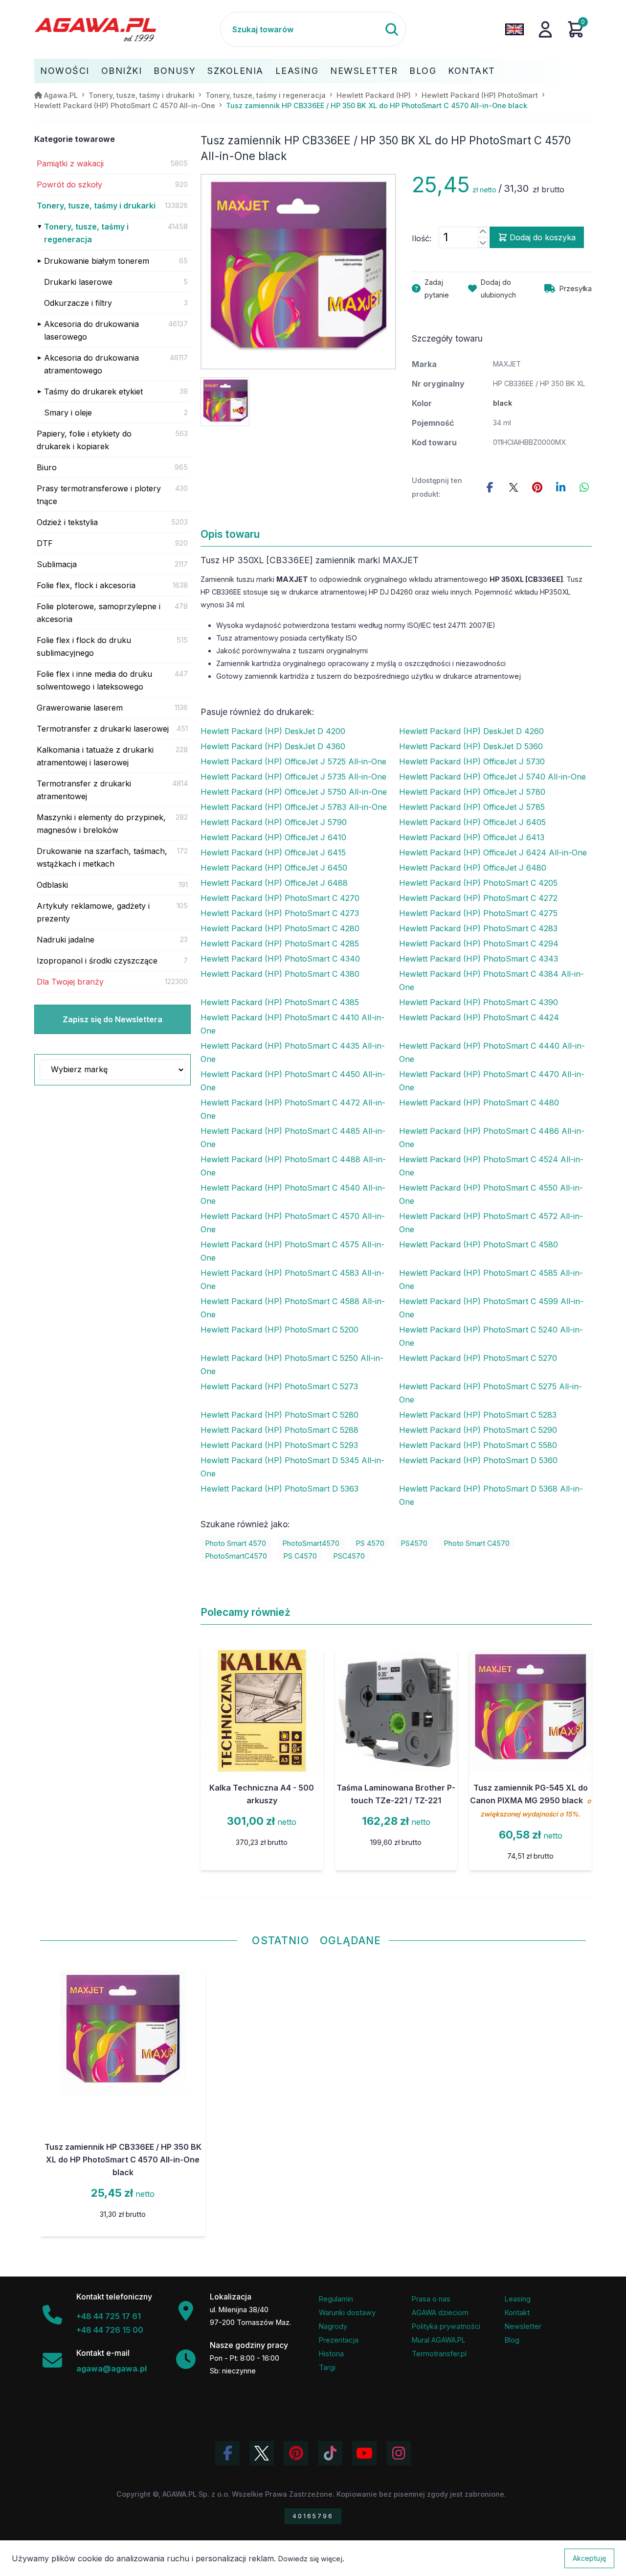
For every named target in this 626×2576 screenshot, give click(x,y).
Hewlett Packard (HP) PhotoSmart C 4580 (479, 1244)
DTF (45, 543)
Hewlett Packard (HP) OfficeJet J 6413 (472, 837)
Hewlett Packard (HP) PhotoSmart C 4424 (479, 1017)
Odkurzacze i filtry (78, 303)
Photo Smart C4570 (477, 1543)
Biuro (47, 467)
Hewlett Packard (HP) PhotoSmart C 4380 (280, 974)
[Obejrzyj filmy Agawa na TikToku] (330, 2453)
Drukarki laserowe (78, 282)
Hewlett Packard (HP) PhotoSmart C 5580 (478, 1445)
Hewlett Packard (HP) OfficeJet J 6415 (273, 852)
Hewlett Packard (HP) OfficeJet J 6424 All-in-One (493, 852)
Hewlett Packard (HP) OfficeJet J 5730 (472, 761)
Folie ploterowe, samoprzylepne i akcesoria (99, 613)
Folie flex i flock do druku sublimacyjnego (84, 646)
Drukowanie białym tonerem (97, 261)
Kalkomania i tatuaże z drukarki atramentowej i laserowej (95, 756)
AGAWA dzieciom (440, 2312)
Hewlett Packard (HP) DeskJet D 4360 (273, 746)
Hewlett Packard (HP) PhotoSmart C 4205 (478, 883)
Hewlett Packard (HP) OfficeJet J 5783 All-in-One (294, 807)
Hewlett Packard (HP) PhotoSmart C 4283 (478, 928)
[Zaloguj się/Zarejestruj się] (545, 29)
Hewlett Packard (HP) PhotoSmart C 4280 (280, 928)
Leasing (297, 71)
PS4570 (414, 1543)
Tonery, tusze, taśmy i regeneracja (86, 233)
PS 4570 (370, 1543)
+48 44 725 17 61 (109, 2316)
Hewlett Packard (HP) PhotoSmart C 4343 (479, 959)
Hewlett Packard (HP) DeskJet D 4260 (471, 731)
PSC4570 (349, 1556)
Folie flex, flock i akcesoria (86, 585)
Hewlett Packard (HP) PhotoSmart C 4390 (479, 1002)
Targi (327, 2367)
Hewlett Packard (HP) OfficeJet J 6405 (472, 822)
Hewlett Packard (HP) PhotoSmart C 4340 (280, 959)
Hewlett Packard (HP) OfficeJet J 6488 (274, 883)
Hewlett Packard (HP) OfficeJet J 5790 (274, 822)
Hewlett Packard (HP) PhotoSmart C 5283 (478, 1415)
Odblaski (52, 885)
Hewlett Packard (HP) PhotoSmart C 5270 (478, 1358)
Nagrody (333, 2326)
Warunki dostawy (347, 2312)
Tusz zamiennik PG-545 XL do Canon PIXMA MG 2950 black (530, 1800)
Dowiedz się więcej (310, 2559)
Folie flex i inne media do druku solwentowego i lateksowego (94, 680)
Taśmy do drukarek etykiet (93, 391)
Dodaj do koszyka (543, 237)
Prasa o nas (431, 2299)
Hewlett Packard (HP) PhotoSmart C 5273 (279, 1386)
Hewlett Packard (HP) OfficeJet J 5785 (472, 807)
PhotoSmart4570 (311, 1543)
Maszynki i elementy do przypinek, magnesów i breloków (101, 824)
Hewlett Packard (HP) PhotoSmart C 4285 (280, 943)
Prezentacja (339, 2340)
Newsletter (364, 71)
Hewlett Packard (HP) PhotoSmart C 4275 (478, 913)
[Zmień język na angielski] (514, 29)
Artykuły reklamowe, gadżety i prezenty (93, 912)
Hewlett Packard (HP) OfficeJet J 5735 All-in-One (293, 777)
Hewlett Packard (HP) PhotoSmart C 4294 (479, 943)
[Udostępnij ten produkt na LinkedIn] (560, 487)
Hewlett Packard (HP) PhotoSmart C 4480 (479, 1103)
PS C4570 (300, 1556)
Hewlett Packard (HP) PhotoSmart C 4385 (280, 1002)
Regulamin (336, 2299)
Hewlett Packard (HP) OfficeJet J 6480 (473, 868)
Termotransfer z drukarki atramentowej (84, 790)
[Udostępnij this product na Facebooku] (490, 487)
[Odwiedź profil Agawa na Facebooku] (227, 2453)
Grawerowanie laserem (80, 708)
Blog (423, 71)
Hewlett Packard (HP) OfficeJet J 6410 (273, 837)
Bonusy (175, 71)
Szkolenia (235, 71)
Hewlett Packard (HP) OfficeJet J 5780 (472, 792)
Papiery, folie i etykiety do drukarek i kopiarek (84, 440)
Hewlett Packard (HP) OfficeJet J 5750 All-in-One (294, 792)
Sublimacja (57, 564)
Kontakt (472, 71)
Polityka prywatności (446, 2326)
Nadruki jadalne (66, 940)
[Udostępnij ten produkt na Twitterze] (514, 487)
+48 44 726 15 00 (110, 2330)
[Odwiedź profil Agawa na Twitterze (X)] (262, 2453)
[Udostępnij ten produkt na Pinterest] (537, 487)
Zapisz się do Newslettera (112, 1019)
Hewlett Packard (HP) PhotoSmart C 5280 (279, 1415)
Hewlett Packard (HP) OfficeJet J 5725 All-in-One (293, 761)
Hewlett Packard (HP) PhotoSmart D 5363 (279, 1489)
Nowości (65, 71)
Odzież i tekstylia (67, 522)
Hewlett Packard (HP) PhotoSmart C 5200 (279, 1330)
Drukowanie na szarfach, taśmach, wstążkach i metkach (102, 857)
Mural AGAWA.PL (439, 2340)
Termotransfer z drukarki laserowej (103, 729)
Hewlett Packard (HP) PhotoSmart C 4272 (478, 898)
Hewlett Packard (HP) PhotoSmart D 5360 (478, 1460)
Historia (331, 2354)
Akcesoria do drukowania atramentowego (91, 364)
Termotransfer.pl (439, 2354)
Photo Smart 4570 (236, 1543)
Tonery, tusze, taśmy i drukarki (96, 206)
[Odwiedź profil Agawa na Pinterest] (296, 2453)
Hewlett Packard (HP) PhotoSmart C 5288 (279, 1430)
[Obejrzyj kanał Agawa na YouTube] (364, 2453)
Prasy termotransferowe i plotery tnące (99, 495)
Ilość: (422, 238)
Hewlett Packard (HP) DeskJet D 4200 (273, 731)
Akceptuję (589, 2558)
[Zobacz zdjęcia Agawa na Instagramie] (399, 2453)
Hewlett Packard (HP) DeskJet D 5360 (471, 746)
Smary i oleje (68, 413)
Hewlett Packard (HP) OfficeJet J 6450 (274, 868)
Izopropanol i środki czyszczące (97, 961)
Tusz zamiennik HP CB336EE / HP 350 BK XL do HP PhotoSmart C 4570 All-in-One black (123, 2160)
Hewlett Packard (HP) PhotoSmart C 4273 (280, 913)
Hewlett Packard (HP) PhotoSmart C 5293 (279, 1445)
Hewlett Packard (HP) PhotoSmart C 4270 (280, 898)
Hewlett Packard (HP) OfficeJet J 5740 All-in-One (492, 777)
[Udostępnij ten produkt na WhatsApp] (584, 487)
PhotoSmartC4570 (236, 1556)
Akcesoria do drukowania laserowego (91, 330)
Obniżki (122, 71)
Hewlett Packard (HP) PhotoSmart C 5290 (478, 1430)
